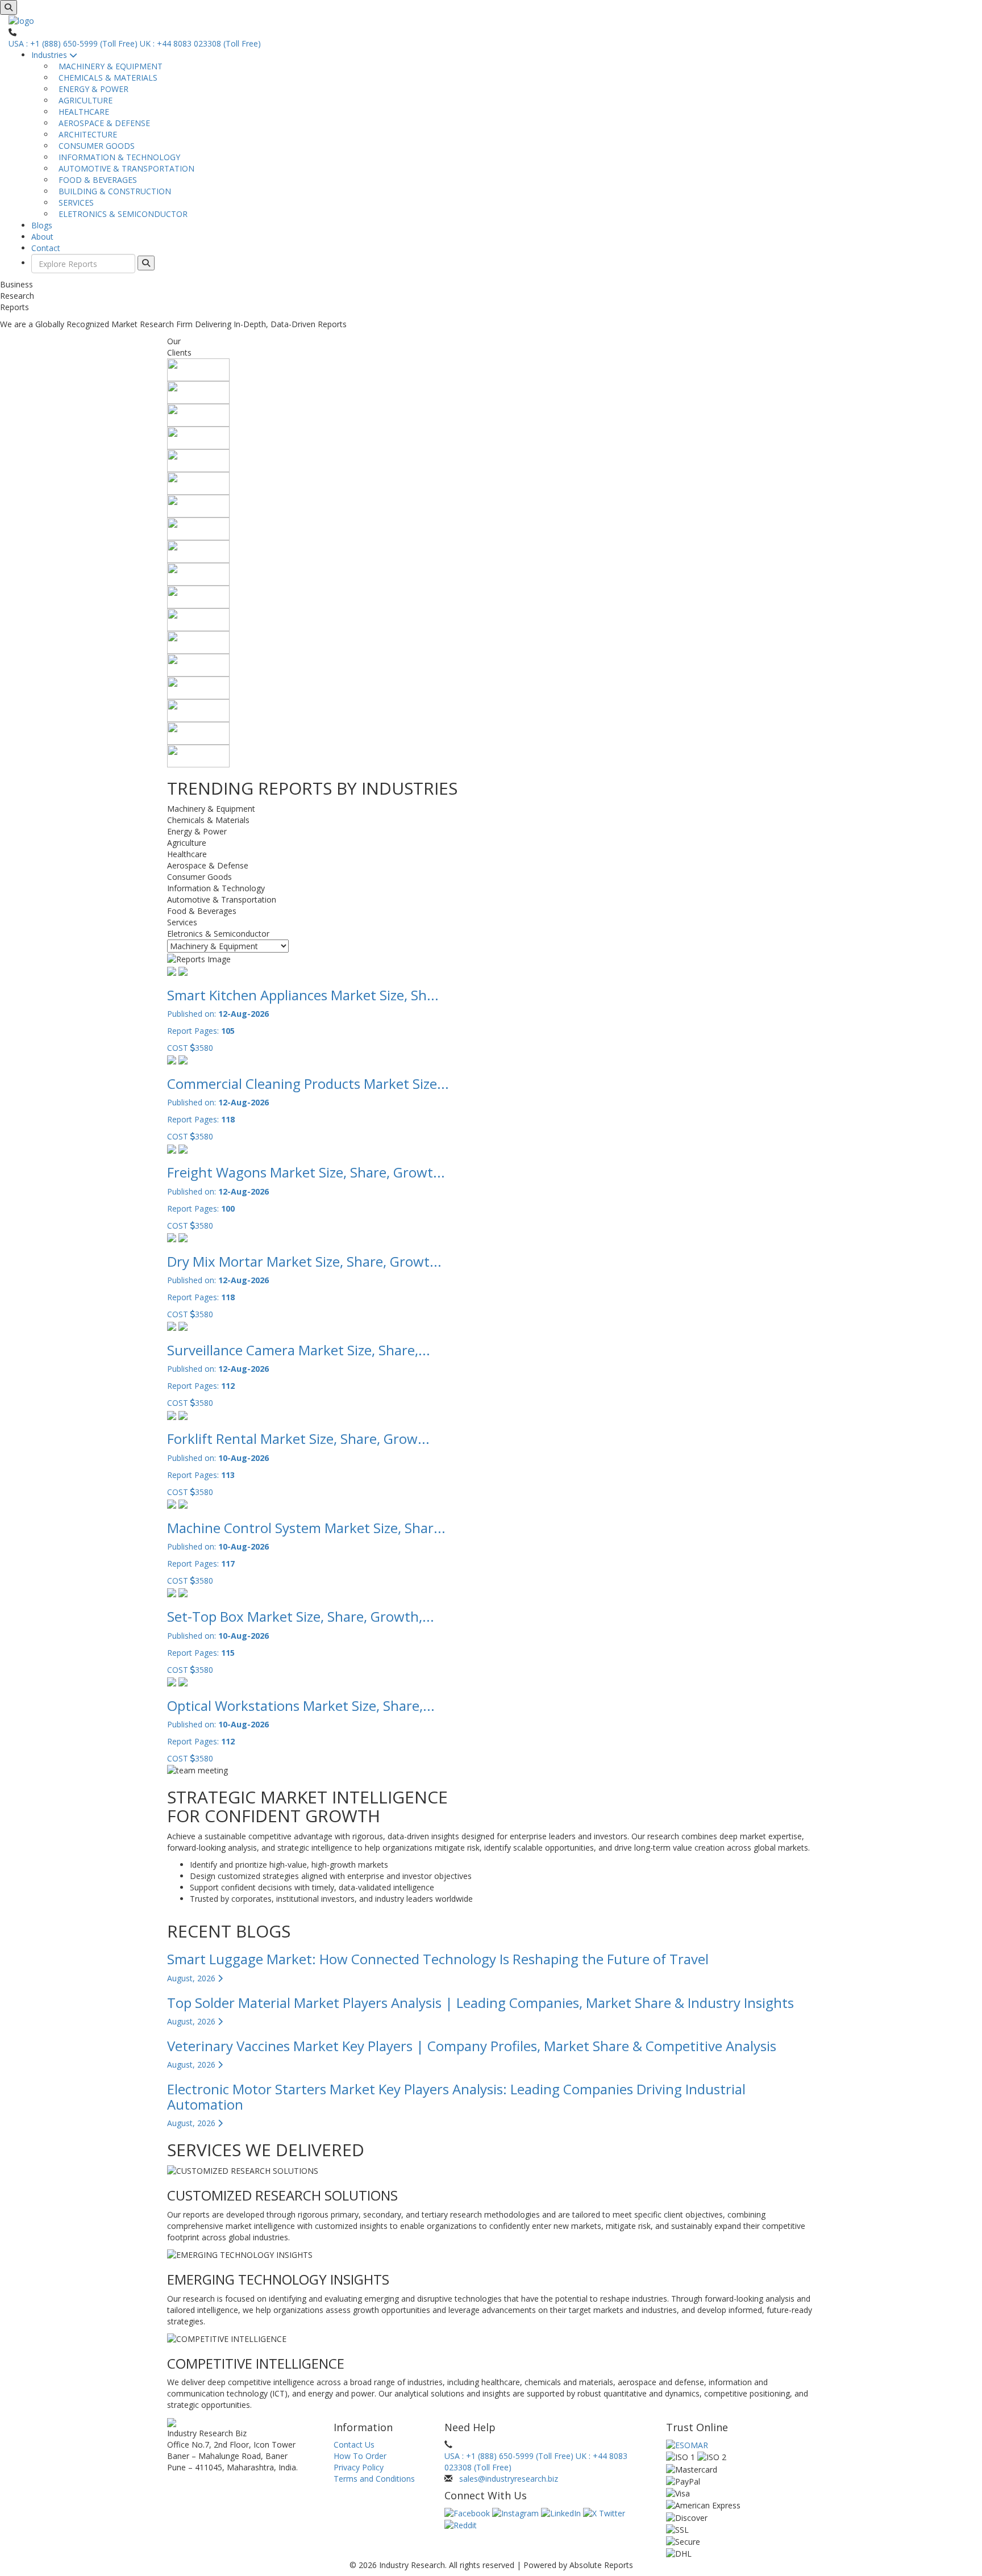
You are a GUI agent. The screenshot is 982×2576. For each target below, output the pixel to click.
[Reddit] (461, 2525)
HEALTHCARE (82, 112)
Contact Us (354, 2445)
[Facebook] (468, 2513)
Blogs (42, 225)
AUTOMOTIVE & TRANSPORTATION (124, 168)
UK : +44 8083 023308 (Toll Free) (200, 43)
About (42, 237)
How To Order (360, 2456)
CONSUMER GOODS (94, 146)
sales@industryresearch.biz (509, 2479)
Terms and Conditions (374, 2479)
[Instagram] (517, 2513)
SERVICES (74, 203)
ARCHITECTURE (86, 134)
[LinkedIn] (562, 2513)
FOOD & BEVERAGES (95, 180)
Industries (50, 55)
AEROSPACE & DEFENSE (102, 123)
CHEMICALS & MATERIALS (106, 78)
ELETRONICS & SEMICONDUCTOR (121, 214)
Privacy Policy (359, 2467)
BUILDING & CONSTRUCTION (113, 191)
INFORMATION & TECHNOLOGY (117, 157)
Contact (46, 248)
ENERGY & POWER (91, 89)
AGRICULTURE (83, 100)
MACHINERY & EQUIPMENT (108, 66)
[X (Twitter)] (604, 2513)
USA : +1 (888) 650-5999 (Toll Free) (73, 43)
